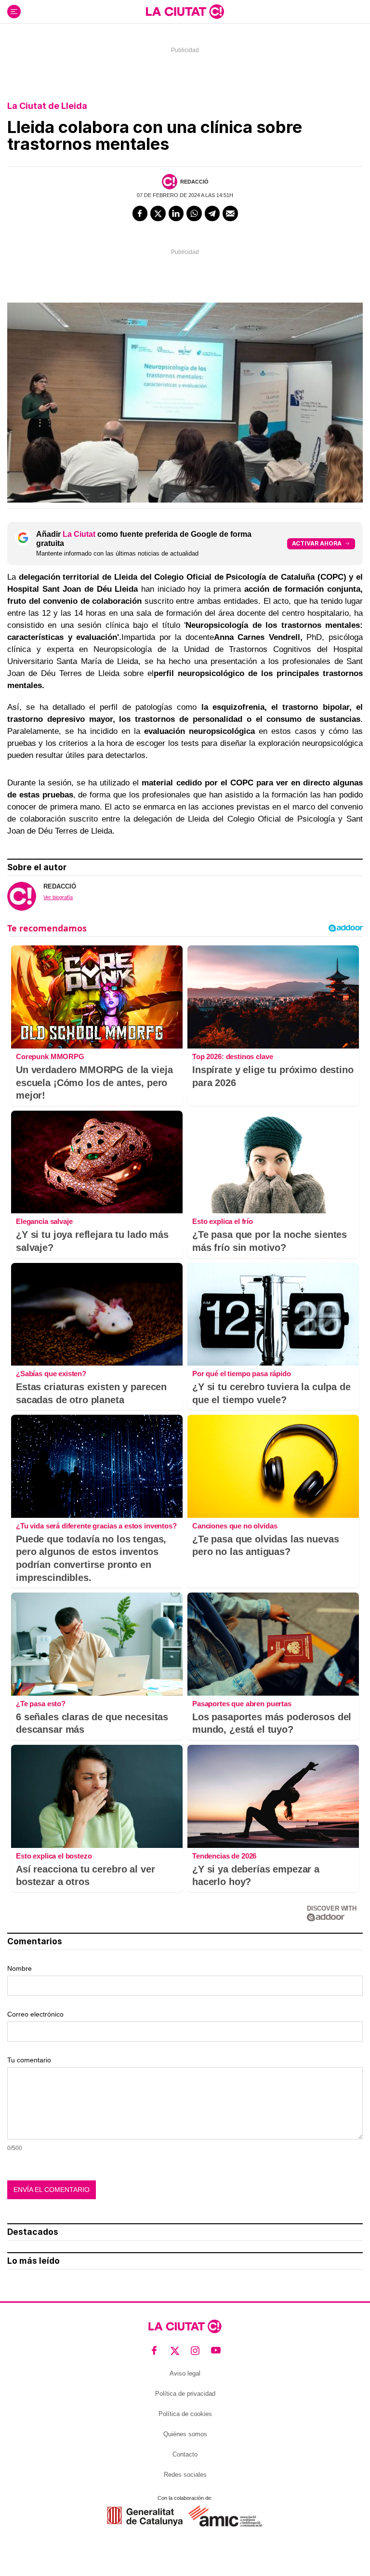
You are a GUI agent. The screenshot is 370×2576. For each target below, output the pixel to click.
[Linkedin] (176, 213)
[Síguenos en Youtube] (216, 2350)
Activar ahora (317, 543)
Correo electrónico (35, 2014)
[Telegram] (212, 213)
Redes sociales (185, 2475)
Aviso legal (185, 2373)
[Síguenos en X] (175, 2350)
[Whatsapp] (194, 213)
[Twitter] (158, 213)
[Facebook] (140, 213)
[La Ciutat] (185, 12)
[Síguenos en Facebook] (154, 2350)
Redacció (194, 182)
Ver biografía (58, 897)
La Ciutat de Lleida (47, 106)
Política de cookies (185, 2414)
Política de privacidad (185, 2394)
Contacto (185, 2454)
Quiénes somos (185, 2434)
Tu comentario (29, 2060)
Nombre (20, 1968)
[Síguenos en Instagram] (195, 2350)
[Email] (230, 213)
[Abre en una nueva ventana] (145, 2516)
